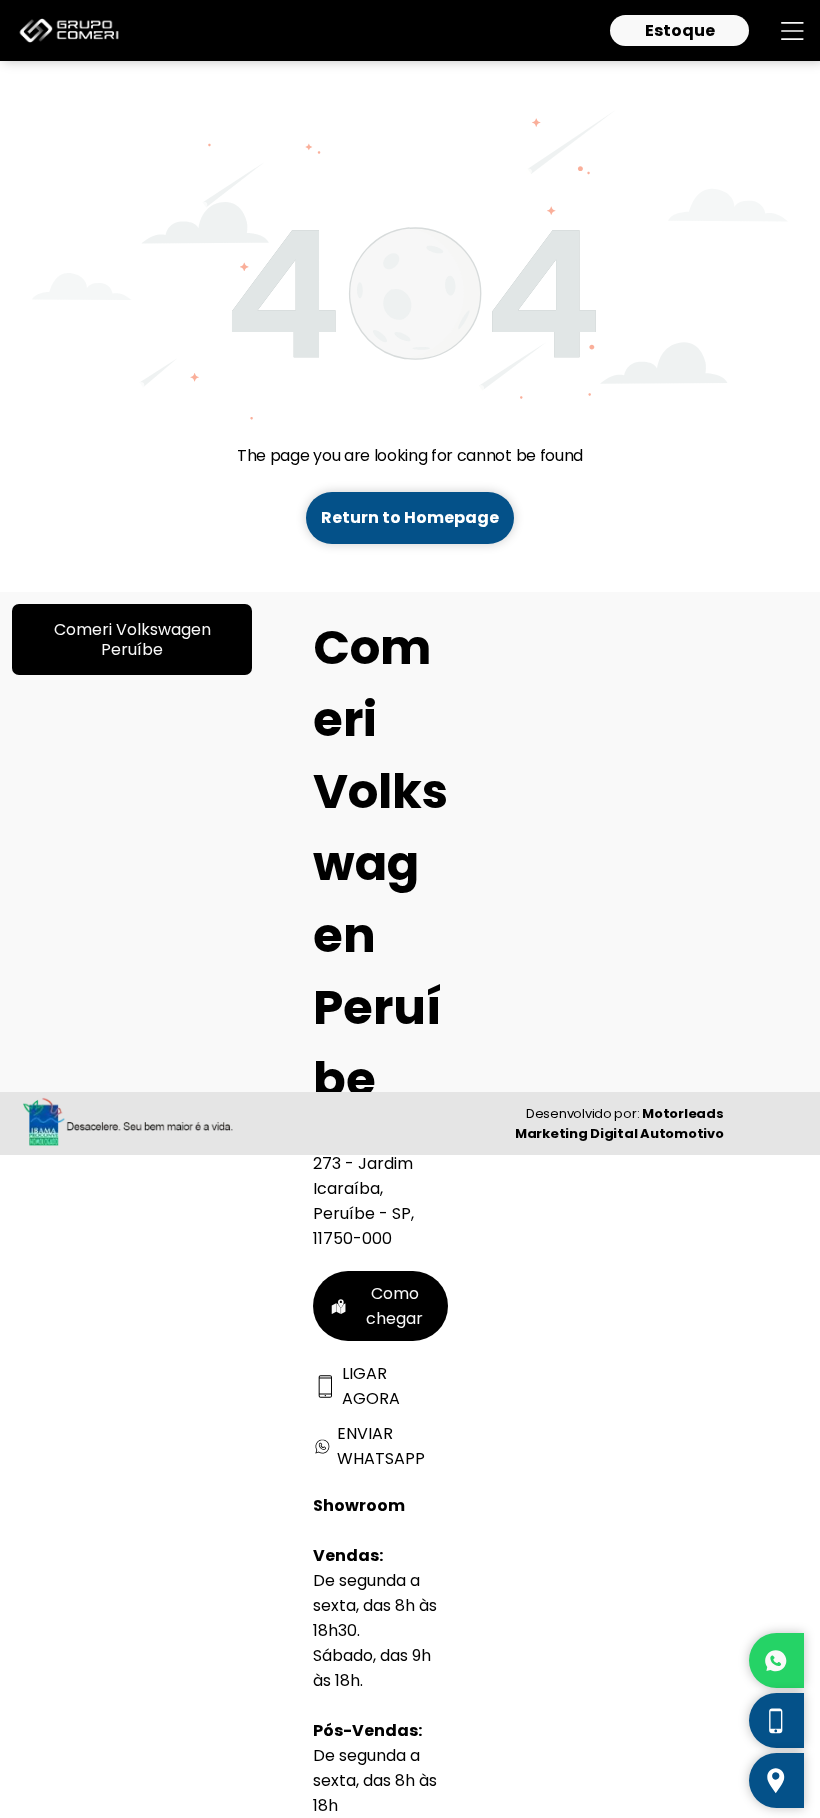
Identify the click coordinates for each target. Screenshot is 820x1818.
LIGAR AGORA (371, 1386)
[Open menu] (792, 31)
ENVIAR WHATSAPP (381, 1446)
